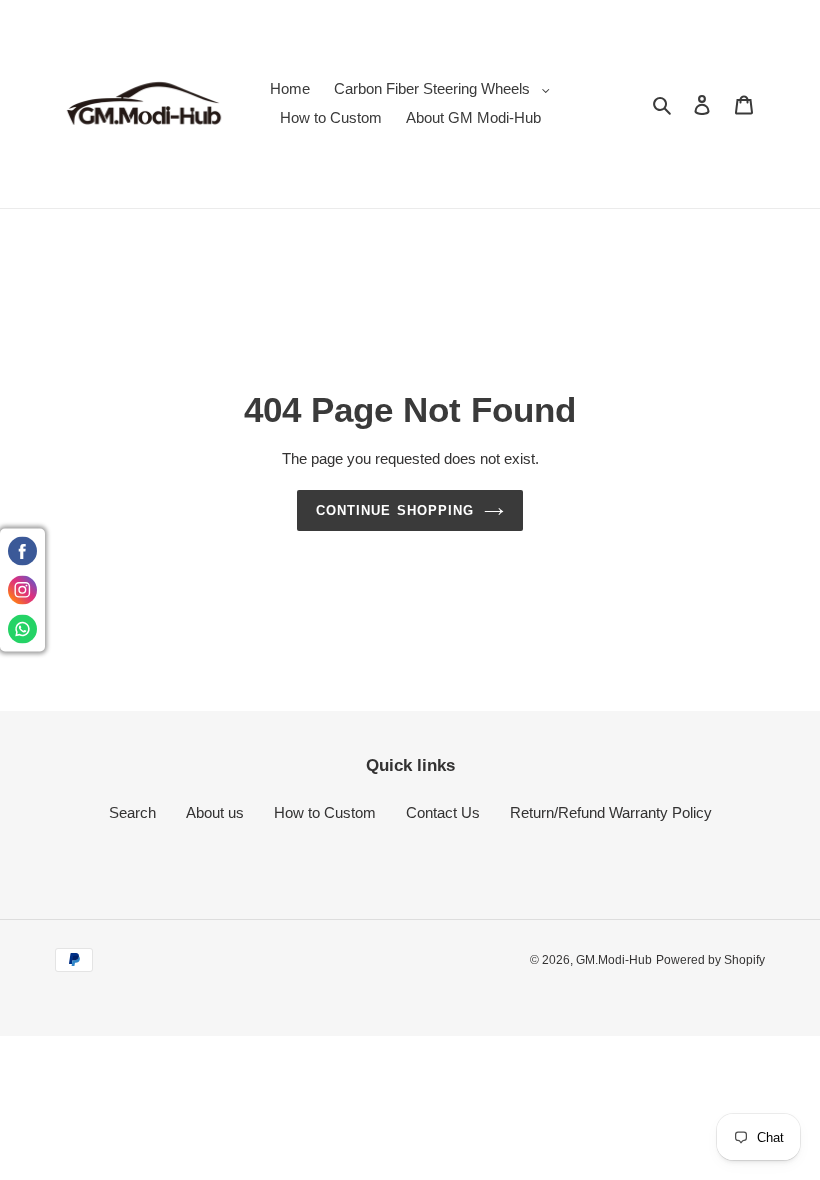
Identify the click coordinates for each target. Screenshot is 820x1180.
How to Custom (325, 812)
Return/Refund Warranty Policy (611, 812)
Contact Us (443, 812)
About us (215, 812)
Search (132, 812)
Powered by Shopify (710, 960)
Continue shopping (395, 510)
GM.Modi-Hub (614, 960)
